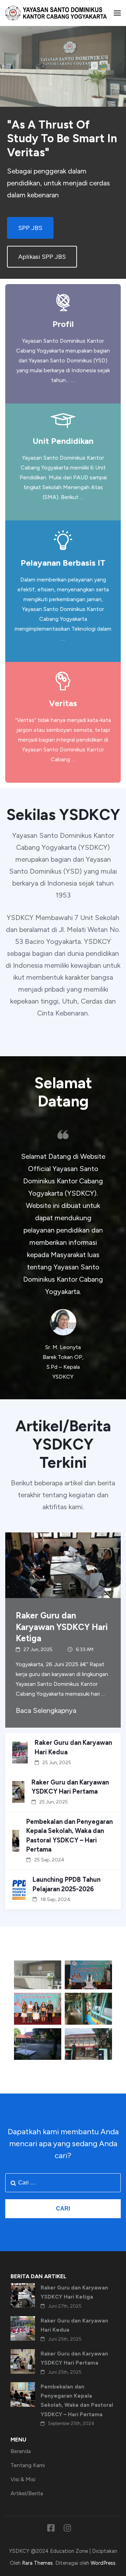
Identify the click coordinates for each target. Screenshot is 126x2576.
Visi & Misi (23, 2479)
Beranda (21, 2451)
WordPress (103, 2563)
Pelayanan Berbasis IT (63, 563)
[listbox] (63, 1256)
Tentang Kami (28, 2465)
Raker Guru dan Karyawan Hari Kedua (73, 1747)
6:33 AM (85, 1650)
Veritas (63, 703)
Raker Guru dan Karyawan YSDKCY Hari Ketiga (62, 1627)
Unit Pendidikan (63, 441)
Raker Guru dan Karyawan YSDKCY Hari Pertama (70, 1787)
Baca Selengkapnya (46, 1710)
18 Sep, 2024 (55, 1900)
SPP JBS (30, 228)
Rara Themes (37, 2563)
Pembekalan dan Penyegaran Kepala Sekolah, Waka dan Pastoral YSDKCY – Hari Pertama (69, 1836)
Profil (63, 324)
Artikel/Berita (27, 2493)
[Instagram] (67, 2529)
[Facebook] (51, 2529)
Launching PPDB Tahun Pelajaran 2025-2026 (66, 1884)
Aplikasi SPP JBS (42, 257)
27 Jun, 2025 (38, 1650)
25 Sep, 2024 (49, 1860)
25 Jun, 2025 (57, 1763)
